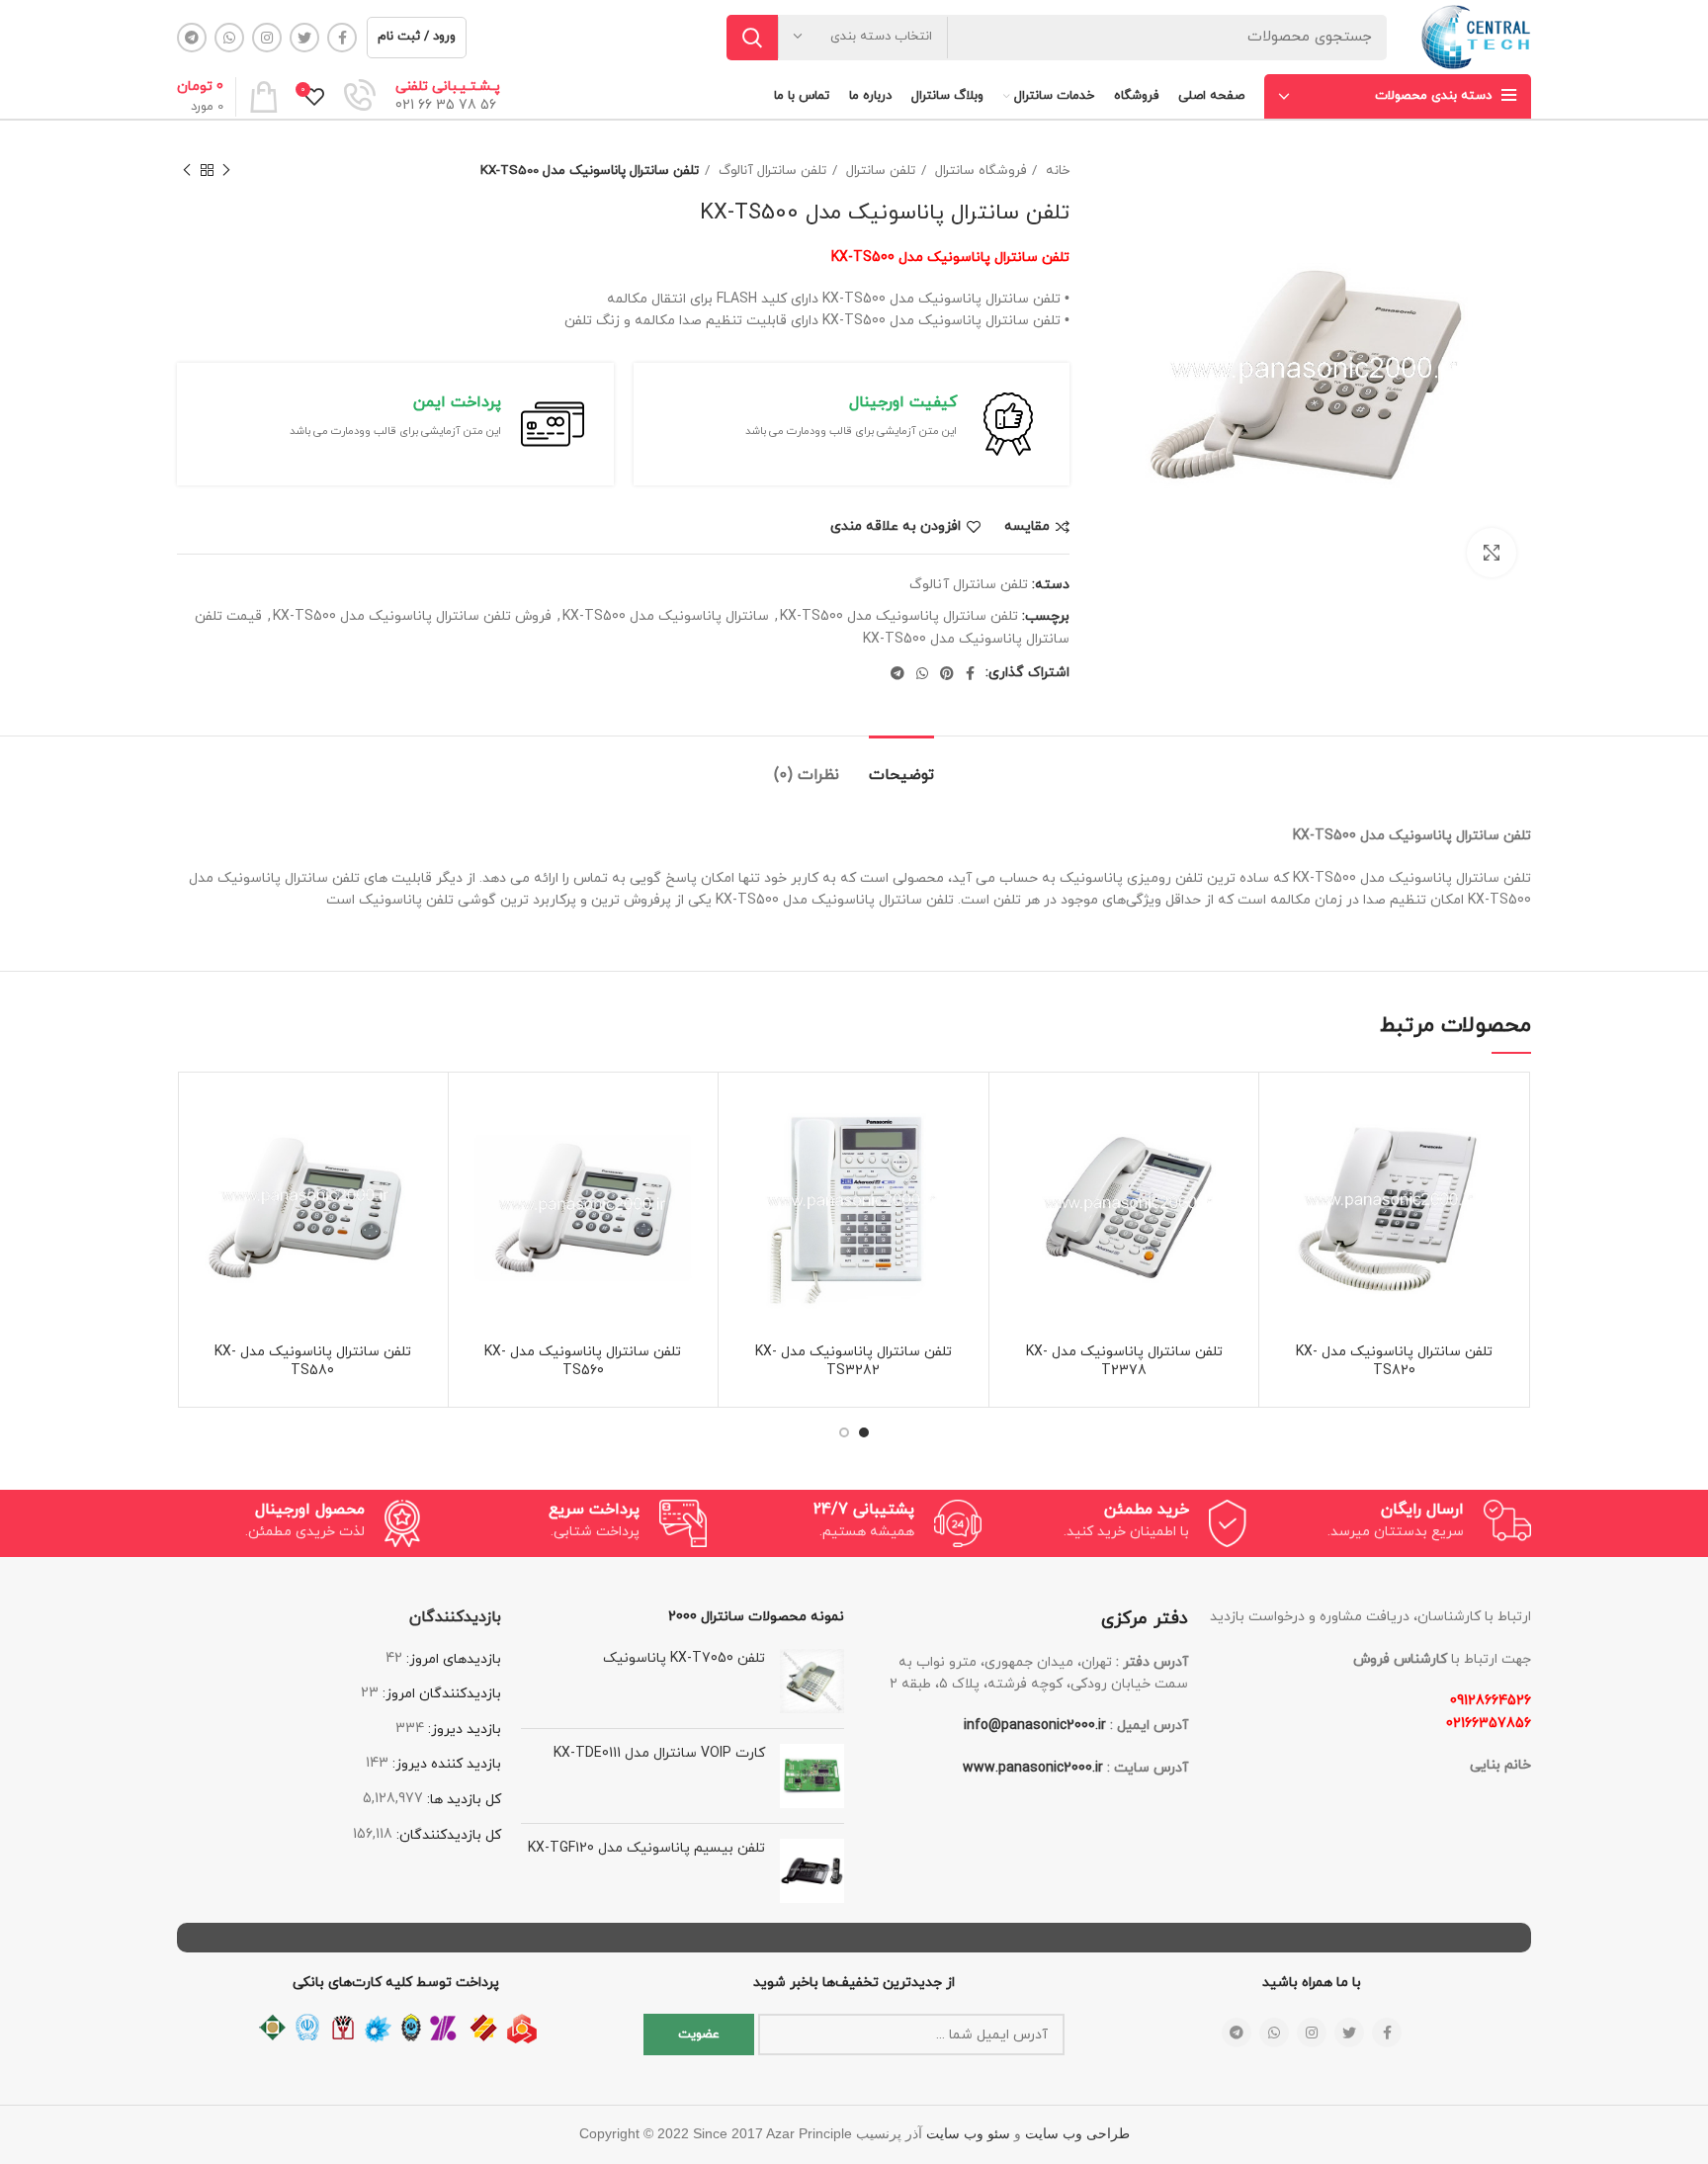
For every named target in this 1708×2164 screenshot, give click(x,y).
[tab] (901, 766)
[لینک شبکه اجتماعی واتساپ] (229, 38)
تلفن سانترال (879, 171)
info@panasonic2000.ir (1035, 1726)
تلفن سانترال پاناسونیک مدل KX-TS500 (899, 616)
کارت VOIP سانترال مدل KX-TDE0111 (659, 1753)
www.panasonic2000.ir (1033, 1768)
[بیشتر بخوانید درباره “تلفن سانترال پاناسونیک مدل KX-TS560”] (473, 1159)
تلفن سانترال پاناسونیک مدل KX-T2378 (1124, 1362)
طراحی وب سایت (1077, 2134)
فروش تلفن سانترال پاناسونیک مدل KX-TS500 (412, 616)
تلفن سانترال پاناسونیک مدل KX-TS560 (583, 1362)
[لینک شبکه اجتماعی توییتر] (304, 38)
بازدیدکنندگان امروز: (440, 1694)
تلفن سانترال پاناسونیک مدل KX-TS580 (313, 1362)
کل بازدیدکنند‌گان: (447, 1835)
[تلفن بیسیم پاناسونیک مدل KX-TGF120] (812, 1871)
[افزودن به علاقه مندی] (1284, 1115)
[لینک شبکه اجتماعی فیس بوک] (342, 38)
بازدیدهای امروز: (452, 1659)
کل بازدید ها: (462, 1800)
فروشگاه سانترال (979, 171)
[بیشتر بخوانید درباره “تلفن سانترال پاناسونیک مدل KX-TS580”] (203, 1159)
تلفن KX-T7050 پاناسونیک (684, 1658)
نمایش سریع (1284, 1204)
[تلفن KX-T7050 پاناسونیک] (812, 1681)
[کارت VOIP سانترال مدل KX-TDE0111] (812, 1776)
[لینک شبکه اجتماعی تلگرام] (192, 38)
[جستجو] (752, 38)
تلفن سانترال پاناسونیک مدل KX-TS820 (1394, 1362)
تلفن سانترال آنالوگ (770, 171)
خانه (1056, 171)
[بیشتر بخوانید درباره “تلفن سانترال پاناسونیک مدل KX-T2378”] (1014, 1159)
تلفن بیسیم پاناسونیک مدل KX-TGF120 (646, 1848)
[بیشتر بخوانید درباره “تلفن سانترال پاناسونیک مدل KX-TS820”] (1284, 1159)
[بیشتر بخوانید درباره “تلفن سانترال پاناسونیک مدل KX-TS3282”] (743, 1159)
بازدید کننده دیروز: (445, 1764)
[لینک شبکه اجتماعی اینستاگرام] (267, 38)
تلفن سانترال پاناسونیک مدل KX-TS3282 (854, 1362)
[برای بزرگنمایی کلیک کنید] (1492, 553)
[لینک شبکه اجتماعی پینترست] (947, 673)
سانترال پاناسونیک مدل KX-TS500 (666, 616)
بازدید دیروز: (463, 1730)
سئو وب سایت (968, 2134)
